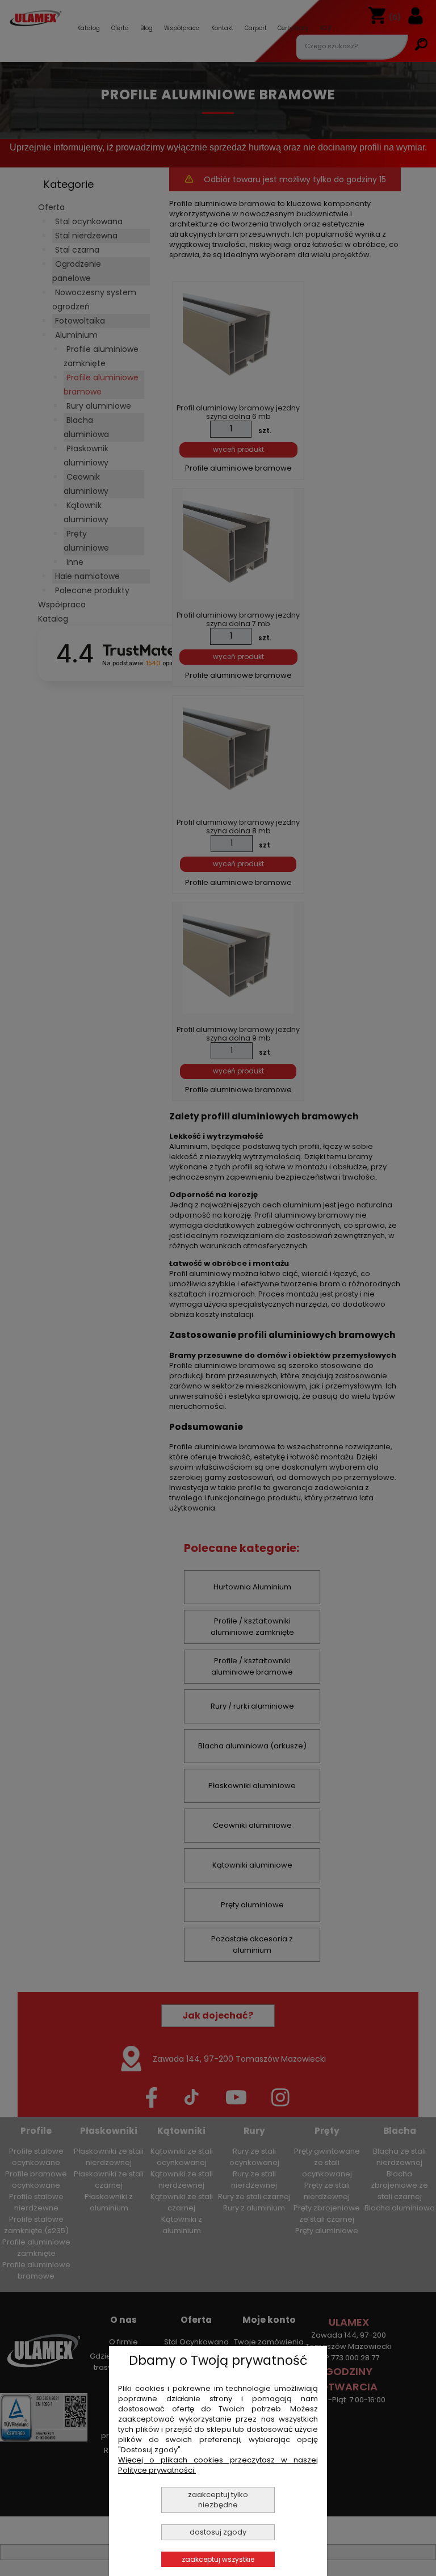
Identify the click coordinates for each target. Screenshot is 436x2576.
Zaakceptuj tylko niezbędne (218, 2500)
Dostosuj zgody (218, 2532)
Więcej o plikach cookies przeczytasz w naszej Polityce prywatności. (218, 2465)
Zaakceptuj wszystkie (218, 2559)
